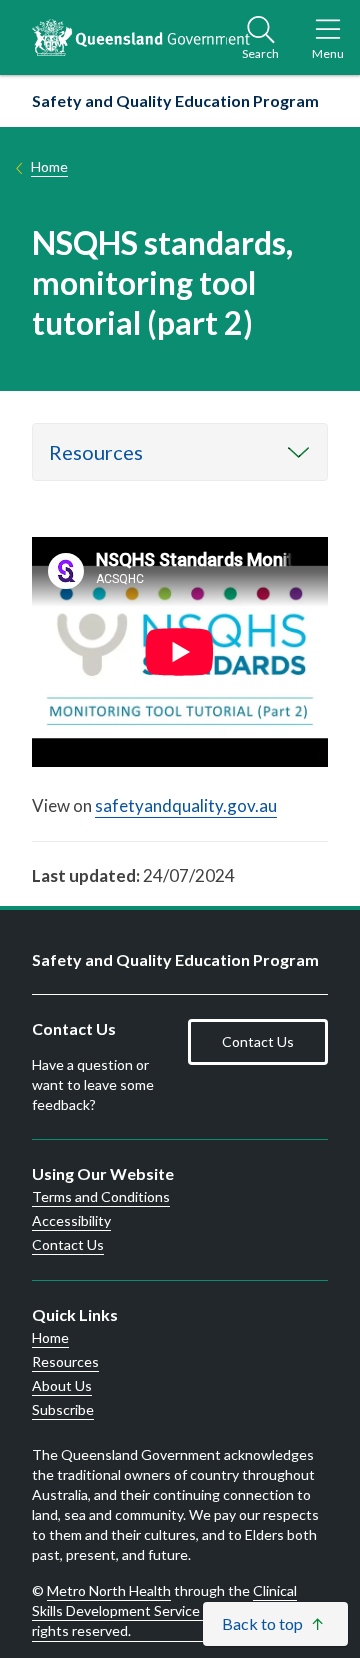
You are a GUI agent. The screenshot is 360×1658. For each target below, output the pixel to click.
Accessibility (71, 1221)
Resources (96, 452)
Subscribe (63, 1410)
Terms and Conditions (101, 1197)
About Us (62, 1386)
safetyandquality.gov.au (186, 805)
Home (49, 166)
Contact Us (258, 1041)
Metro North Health (109, 1590)
